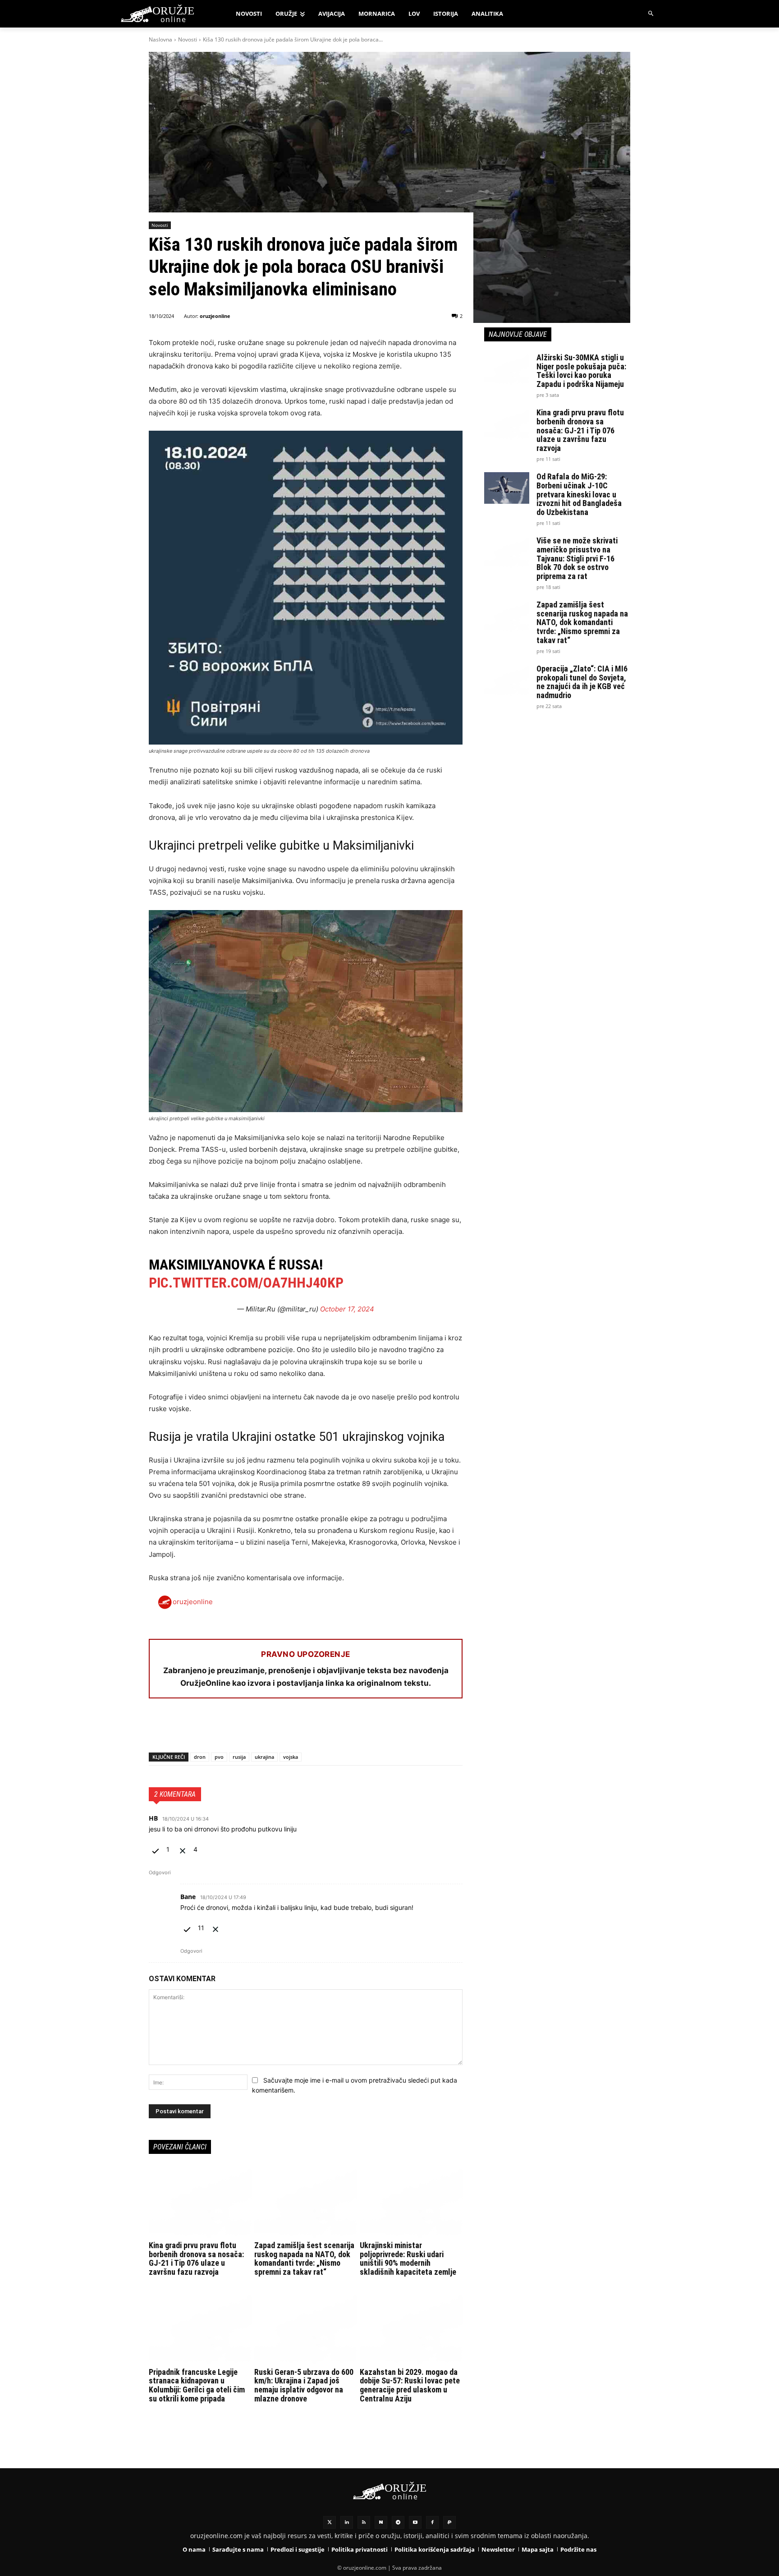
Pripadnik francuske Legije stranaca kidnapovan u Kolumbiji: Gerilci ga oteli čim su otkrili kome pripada (197, 2385)
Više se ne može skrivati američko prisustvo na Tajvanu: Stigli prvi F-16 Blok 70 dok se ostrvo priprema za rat (577, 558)
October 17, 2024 (347, 1309)
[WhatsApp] (199, 1729)
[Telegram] (241, 1729)
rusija (239, 1757)
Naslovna (160, 39)
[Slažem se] (156, 1849)
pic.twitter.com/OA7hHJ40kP (246, 1283)
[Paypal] (449, 2522)
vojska (291, 1757)
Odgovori (160, 1872)
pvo (219, 1757)
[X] (179, 1729)
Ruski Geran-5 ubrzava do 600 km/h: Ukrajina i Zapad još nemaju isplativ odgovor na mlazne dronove (304, 2385)
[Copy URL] (282, 1729)
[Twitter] (330, 2522)
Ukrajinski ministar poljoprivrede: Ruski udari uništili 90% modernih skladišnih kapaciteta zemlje (408, 2259)
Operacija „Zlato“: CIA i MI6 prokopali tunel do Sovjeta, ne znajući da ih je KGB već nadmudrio (582, 682)
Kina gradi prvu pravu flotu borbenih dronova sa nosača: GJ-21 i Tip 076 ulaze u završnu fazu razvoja (196, 2259)
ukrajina (264, 1757)
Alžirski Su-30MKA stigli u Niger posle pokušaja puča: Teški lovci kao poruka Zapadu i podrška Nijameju (581, 371)
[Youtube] (415, 2522)
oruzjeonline (215, 316)
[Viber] (261, 1729)
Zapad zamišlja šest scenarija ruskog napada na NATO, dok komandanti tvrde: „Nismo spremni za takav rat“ (304, 2259)
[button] (651, 14)
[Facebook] (158, 1729)
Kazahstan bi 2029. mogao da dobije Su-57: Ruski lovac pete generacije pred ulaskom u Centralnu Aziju (410, 2385)
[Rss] (364, 2522)
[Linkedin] (347, 2522)
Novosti (188, 39)
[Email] (220, 1729)
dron (200, 1757)
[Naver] (381, 2522)
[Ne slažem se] (183, 1849)
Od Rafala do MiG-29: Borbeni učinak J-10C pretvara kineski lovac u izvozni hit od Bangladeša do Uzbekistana (579, 494)
